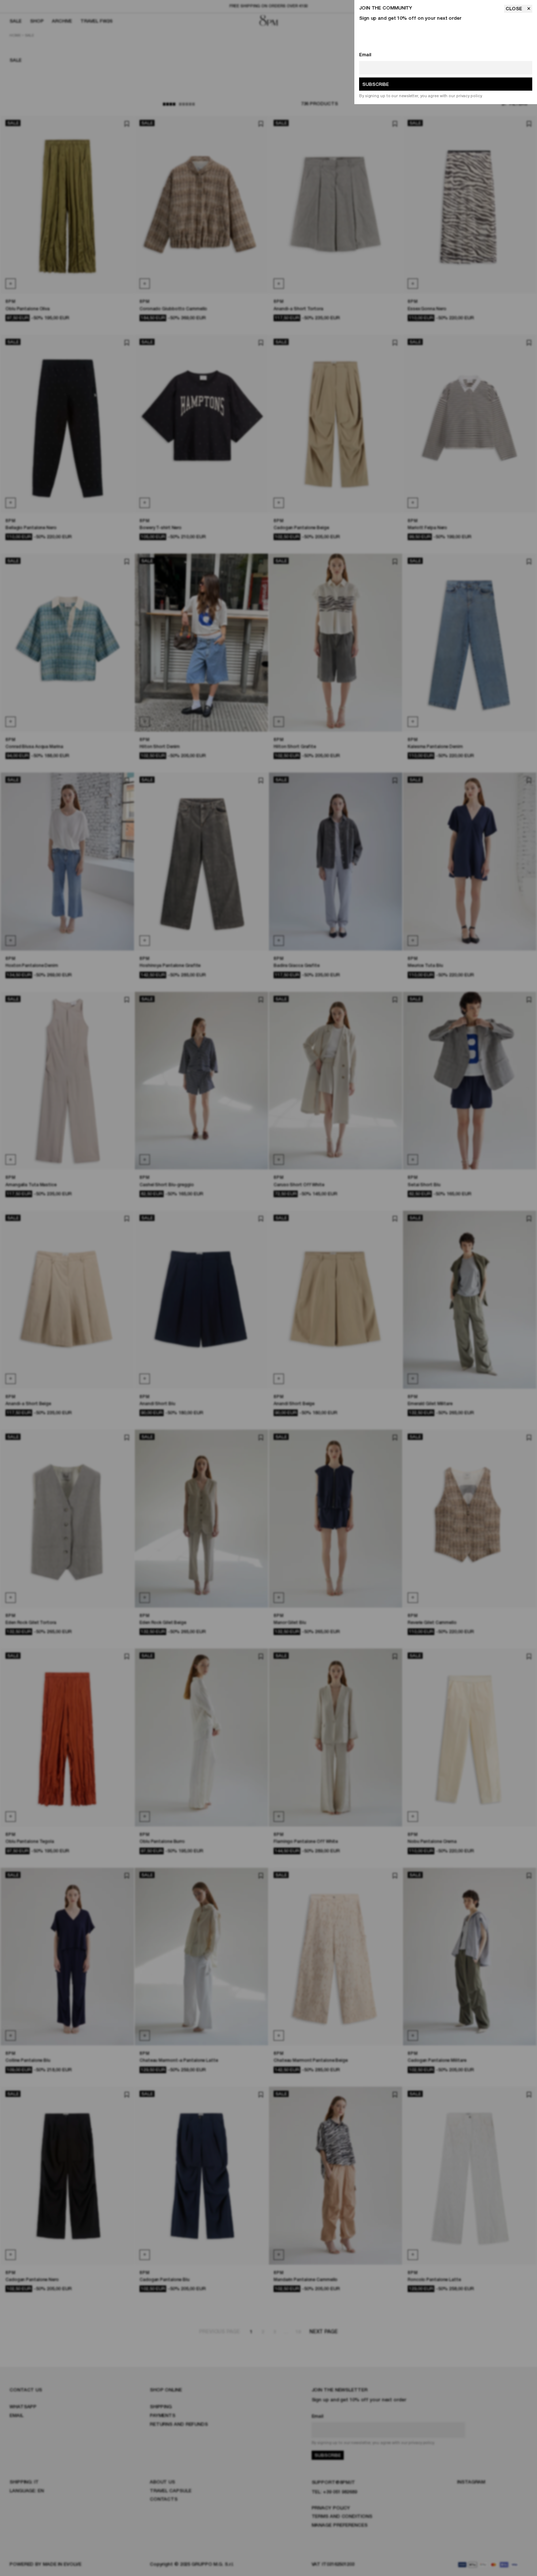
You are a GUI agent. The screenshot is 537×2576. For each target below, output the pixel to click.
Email (365, 55)
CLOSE (515, 9)
